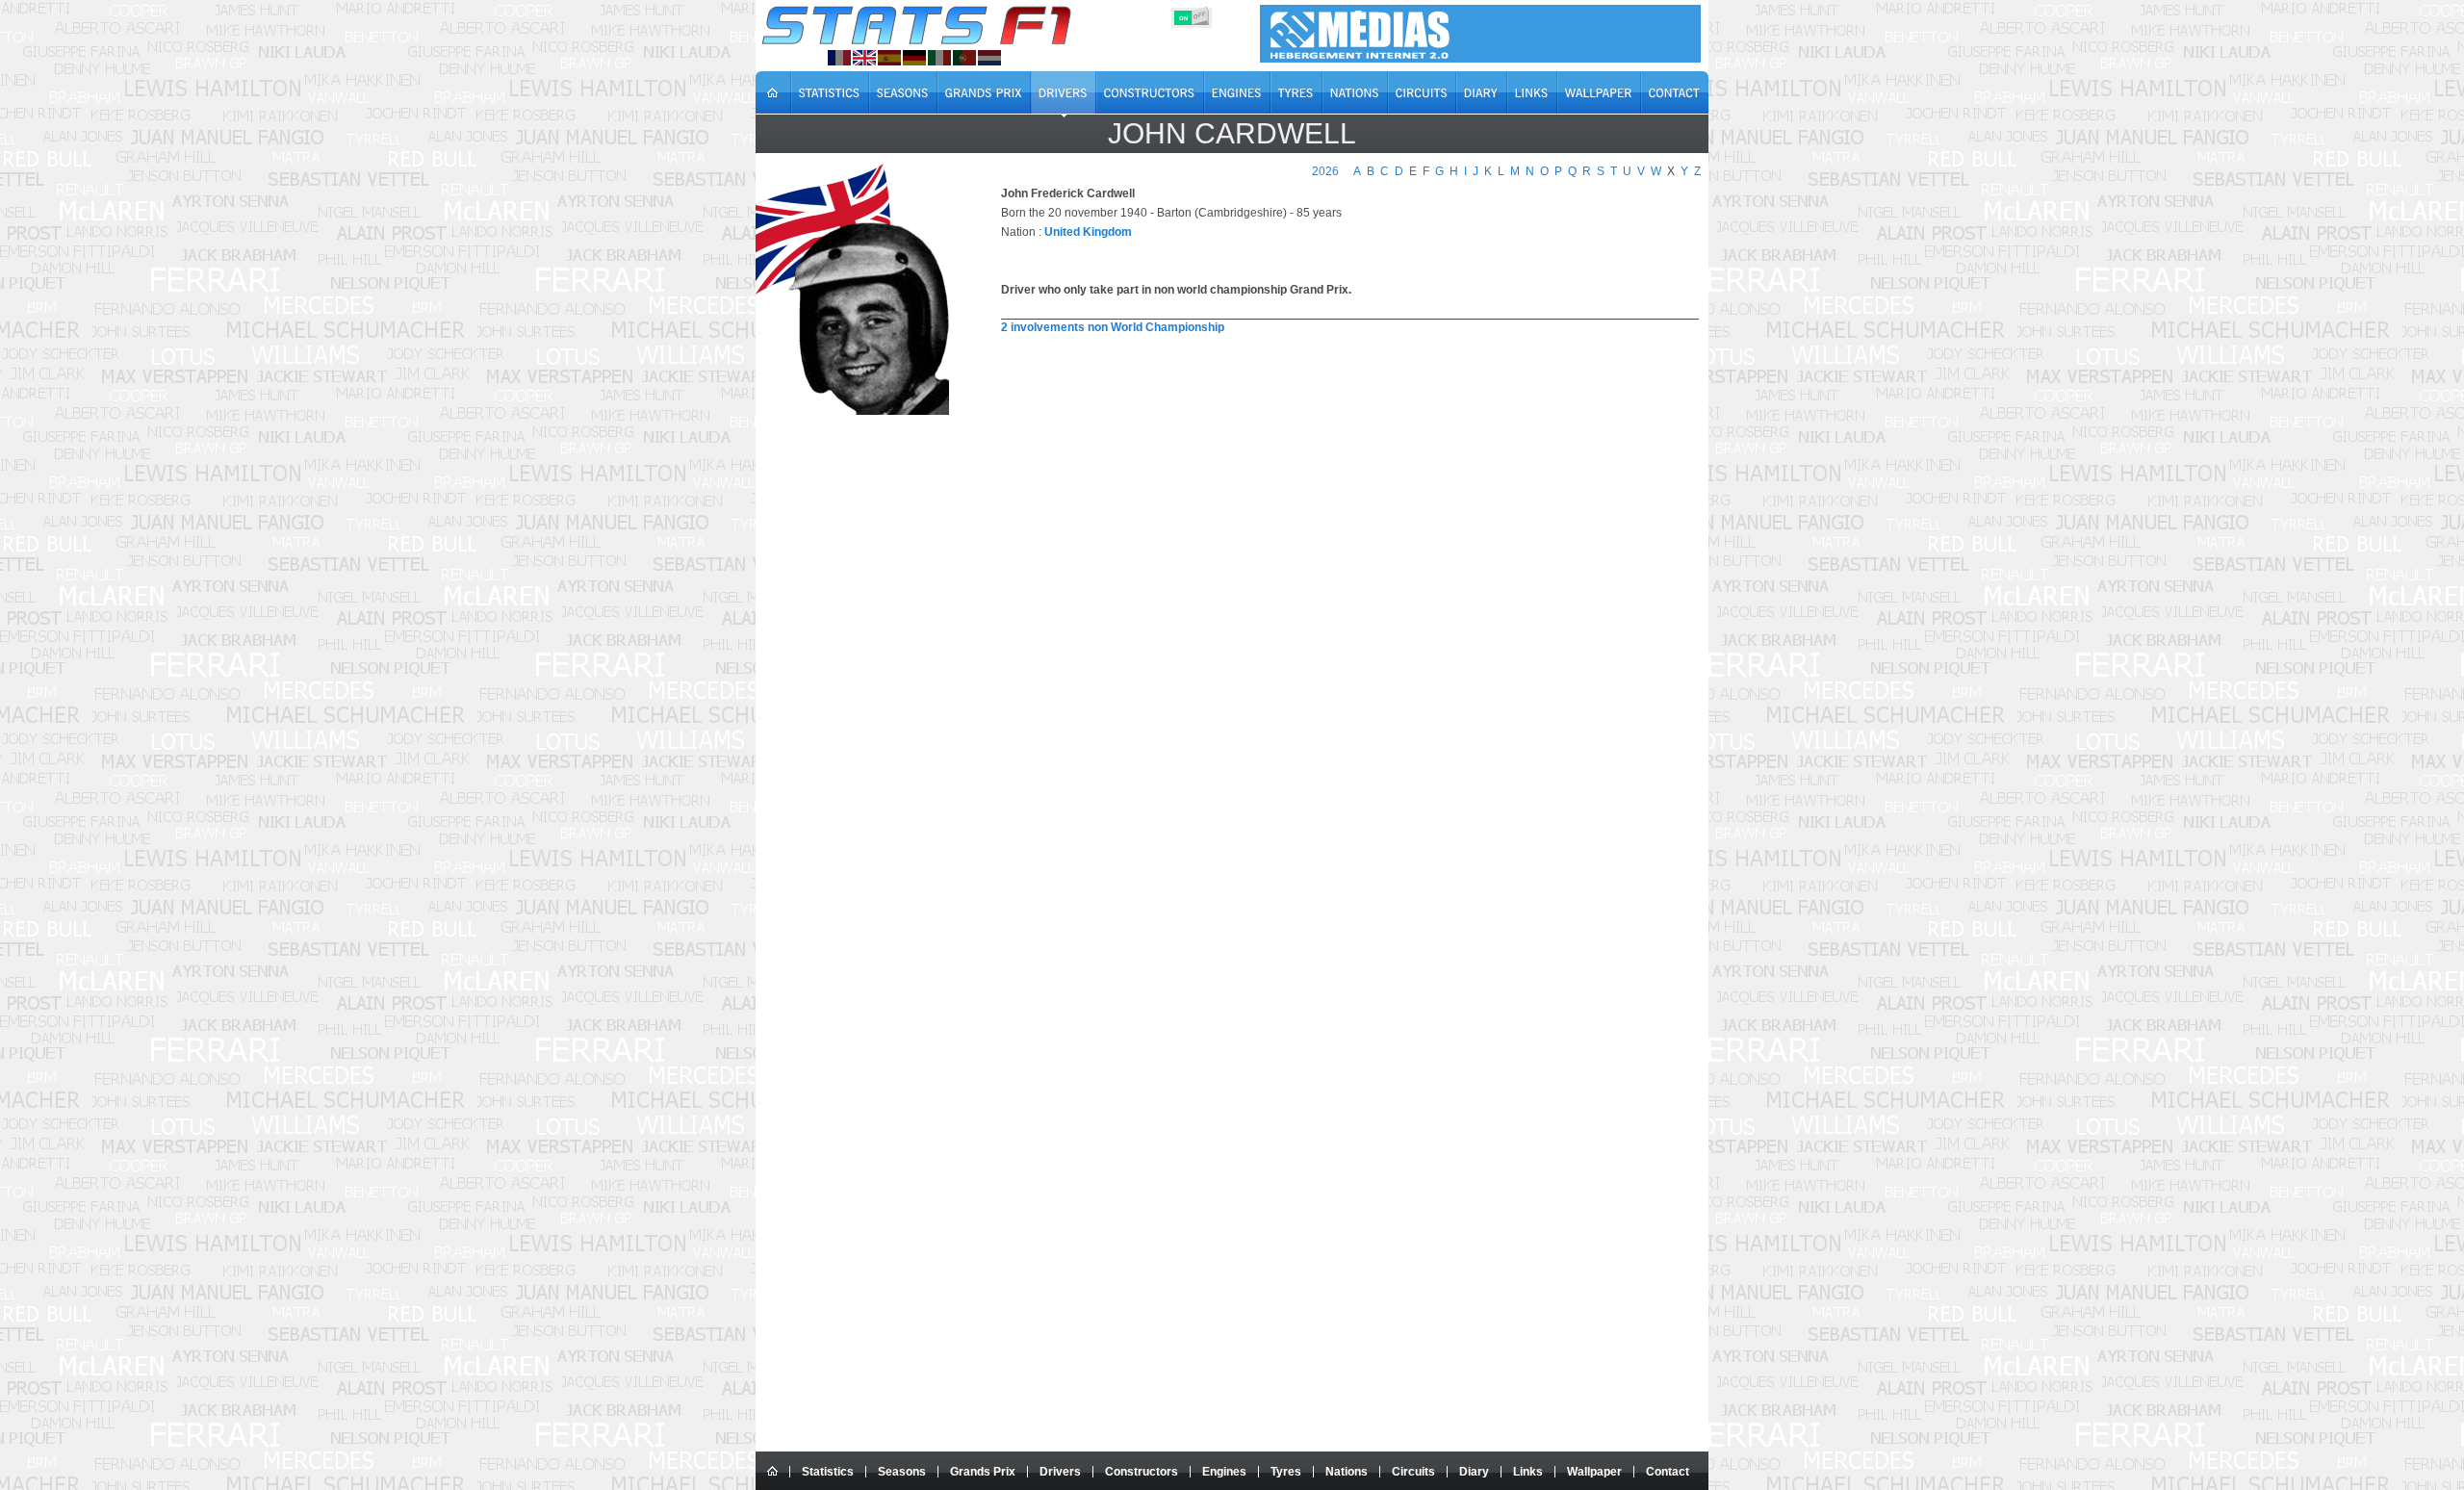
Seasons (902, 1472)
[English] (864, 58)
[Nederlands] (989, 58)
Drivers (1060, 1472)
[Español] (889, 58)
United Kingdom (1088, 232)
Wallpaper (1594, 1472)
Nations (1347, 1472)
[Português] (964, 58)
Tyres (1286, 1472)
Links (1528, 1472)
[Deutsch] (914, 58)
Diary (1474, 1472)
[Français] (839, 58)
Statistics (828, 1472)
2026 (1325, 171)
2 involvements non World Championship (1113, 327)
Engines (1224, 1472)
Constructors (1142, 1472)
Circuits (1413, 1472)
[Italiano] (939, 58)
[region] (1339, 383)
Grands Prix (983, 1472)
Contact (1668, 1472)
